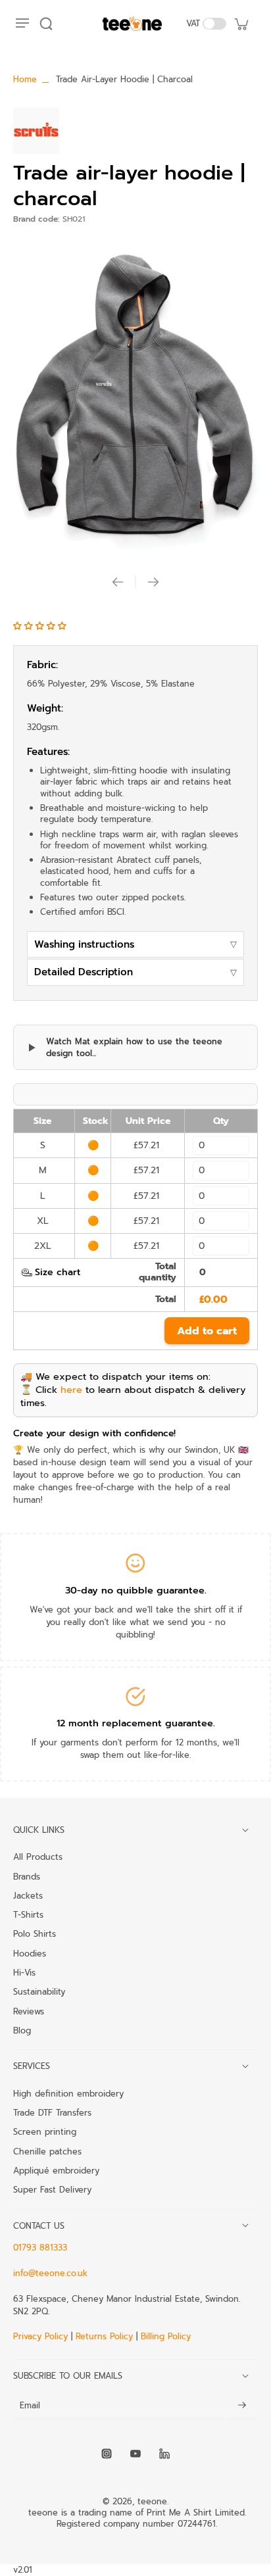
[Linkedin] (164, 2454)
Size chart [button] (58, 1272)
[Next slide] (153, 582)
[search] (46, 24)
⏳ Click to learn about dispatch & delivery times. (133, 1396)
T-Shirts (28, 1914)
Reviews (29, 2011)
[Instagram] (107, 2454)
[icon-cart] (241, 24)
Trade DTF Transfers (52, 2112)
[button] (41, 626)
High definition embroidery (68, 2093)
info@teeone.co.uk (50, 2273)
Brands (27, 1876)
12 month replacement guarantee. (136, 1723)
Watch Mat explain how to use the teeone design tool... (134, 1047)
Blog (22, 2030)
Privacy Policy (42, 2336)
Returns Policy (104, 2336)
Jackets (28, 1895)
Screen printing (45, 2131)
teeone (152, 2501)
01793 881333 (40, 2248)
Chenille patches (47, 2151)
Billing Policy (166, 2336)
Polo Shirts (35, 1933)
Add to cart (207, 1331)
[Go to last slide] (118, 582)
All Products (38, 1857)
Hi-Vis (24, 1972)
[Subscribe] (242, 2406)
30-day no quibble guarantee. (136, 1590)
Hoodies (30, 1953)
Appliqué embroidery (56, 2170)
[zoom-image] (135, 396)
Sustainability (39, 1991)
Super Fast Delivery (52, 2189)
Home (25, 79)
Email (30, 2405)
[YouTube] (135, 2454)
